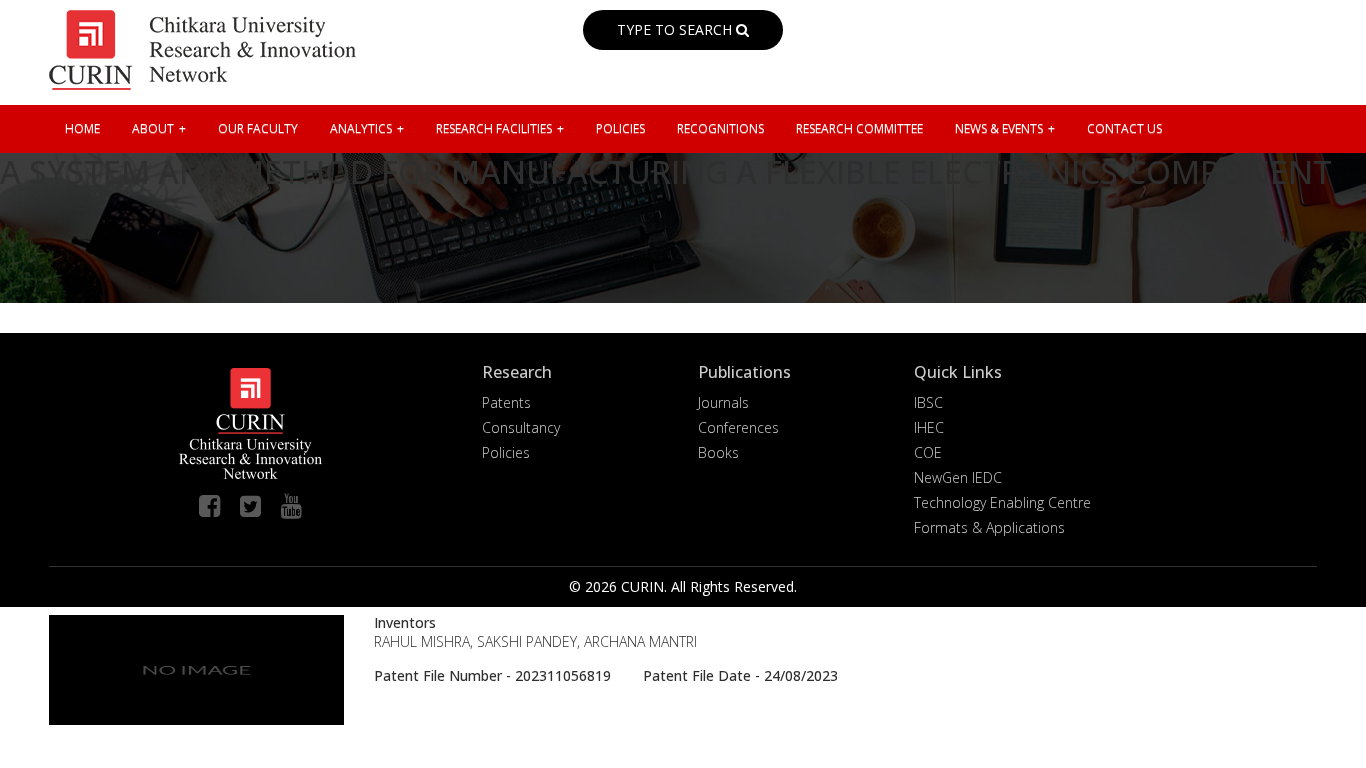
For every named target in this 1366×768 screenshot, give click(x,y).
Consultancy (521, 427)
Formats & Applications (989, 527)
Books (718, 452)
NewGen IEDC (958, 477)
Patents (506, 402)
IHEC (929, 427)
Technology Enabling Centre (1002, 502)
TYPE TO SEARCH (676, 29)
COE (928, 452)
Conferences (738, 427)
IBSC (928, 402)
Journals (723, 402)
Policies (506, 452)
